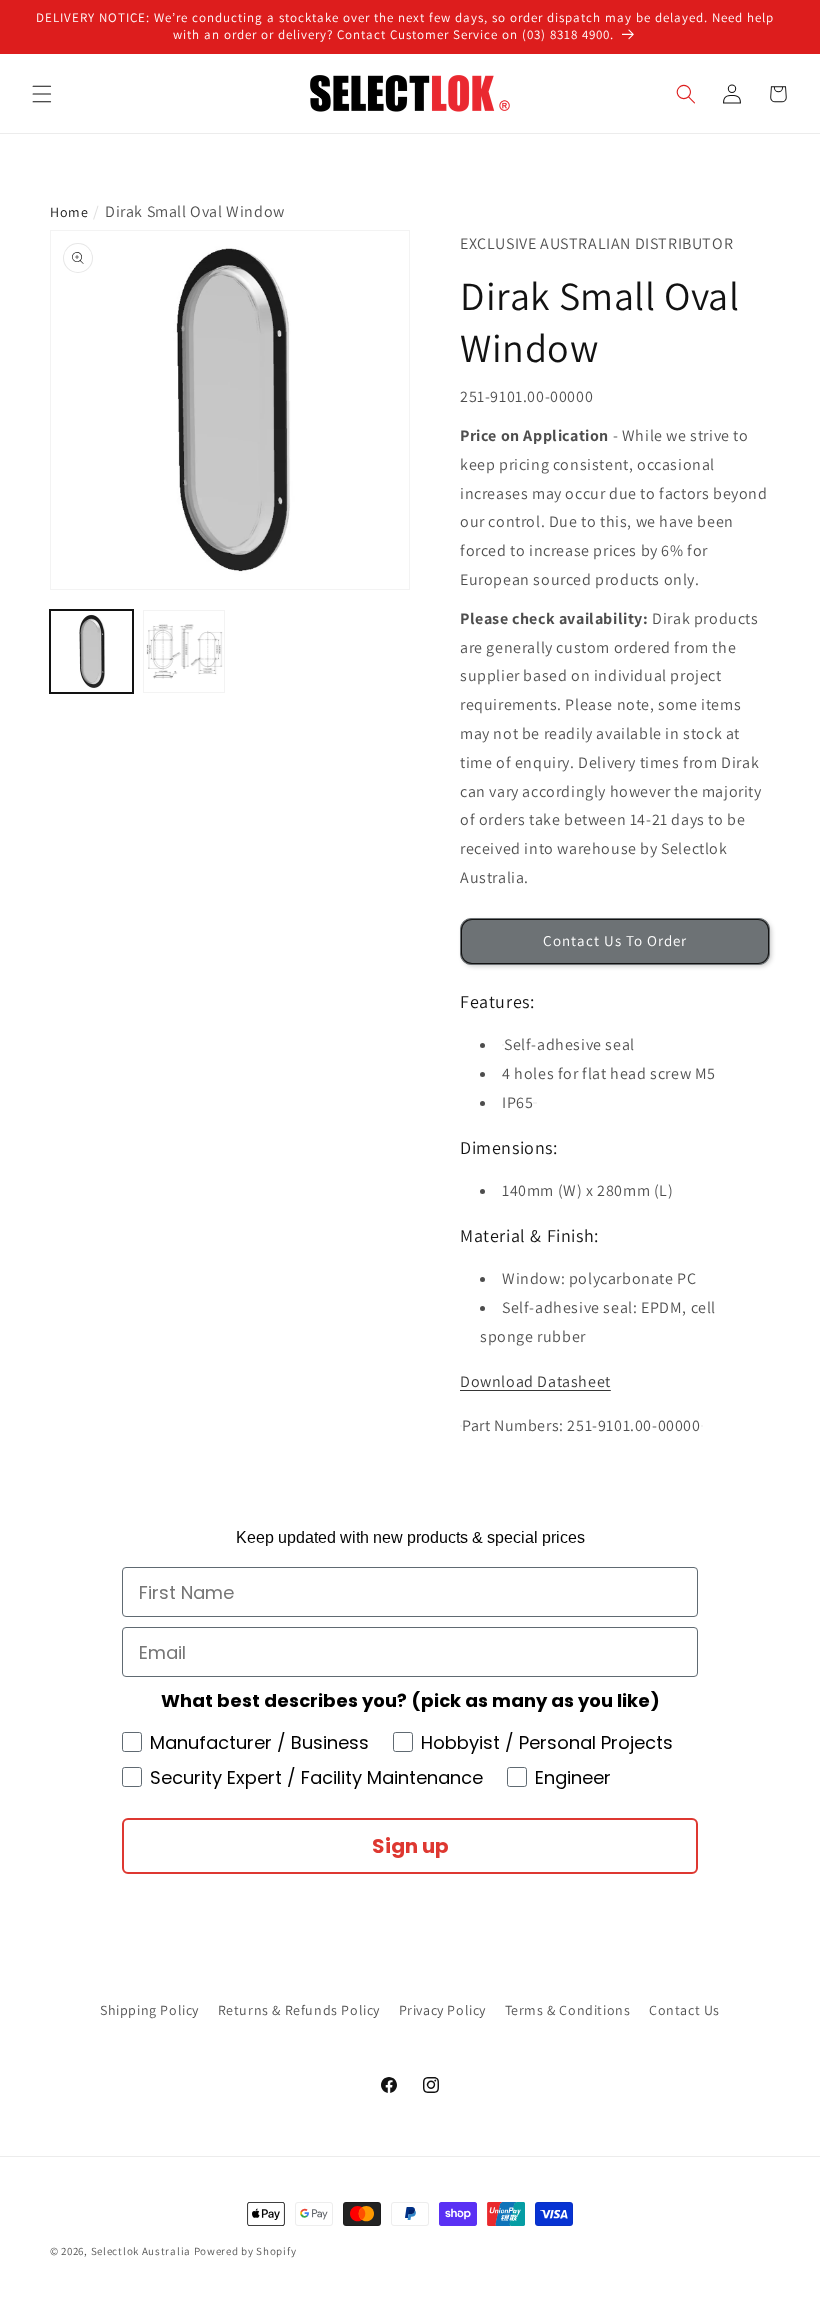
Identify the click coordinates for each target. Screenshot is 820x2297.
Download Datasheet (535, 1381)
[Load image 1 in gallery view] (91, 651)
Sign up (410, 1846)
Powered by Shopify (245, 2251)
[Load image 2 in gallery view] (184, 651)
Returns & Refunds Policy (299, 2010)
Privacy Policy (442, 2010)
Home (69, 212)
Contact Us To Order (615, 940)
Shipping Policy (149, 2010)
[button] (42, 94)
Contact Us (684, 2010)
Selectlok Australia (141, 2251)
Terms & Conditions (568, 2010)
